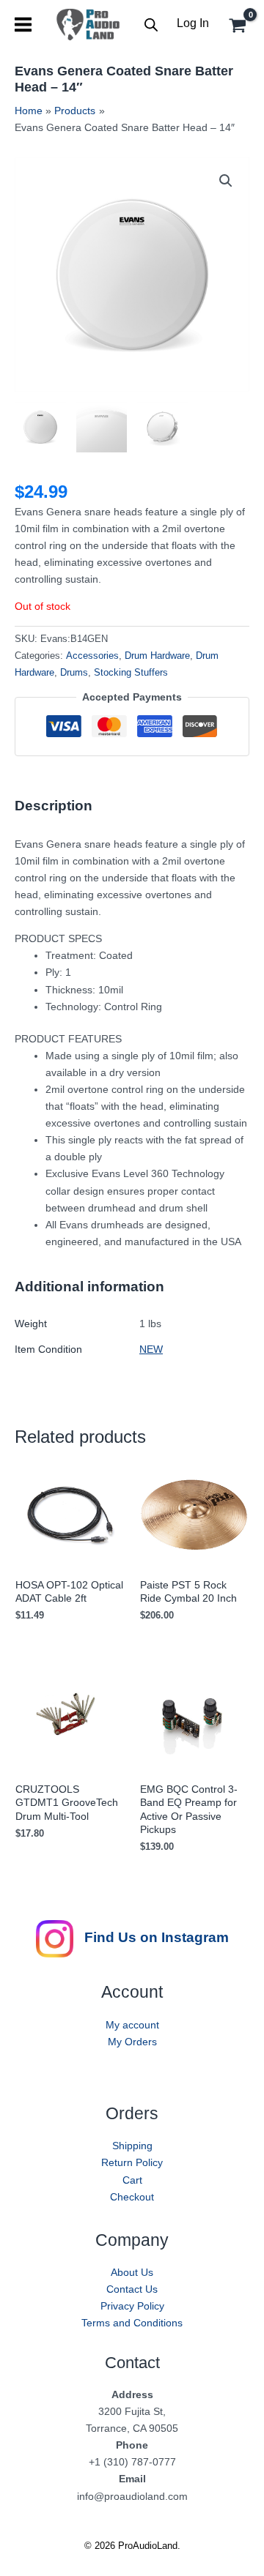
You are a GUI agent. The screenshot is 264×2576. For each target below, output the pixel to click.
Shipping (132, 2146)
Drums (74, 673)
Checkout (132, 2197)
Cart (132, 2180)
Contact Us (132, 2289)
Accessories (92, 656)
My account (132, 2025)
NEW (151, 1349)
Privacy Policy (132, 2306)
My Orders (132, 2042)
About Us (132, 2272)
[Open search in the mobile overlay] (151, 25)
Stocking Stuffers (131, 673)
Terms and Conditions (132, 2323)
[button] (226, 181)
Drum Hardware (157, 656)
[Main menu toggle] (23, 25)
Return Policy (132, 2162)
